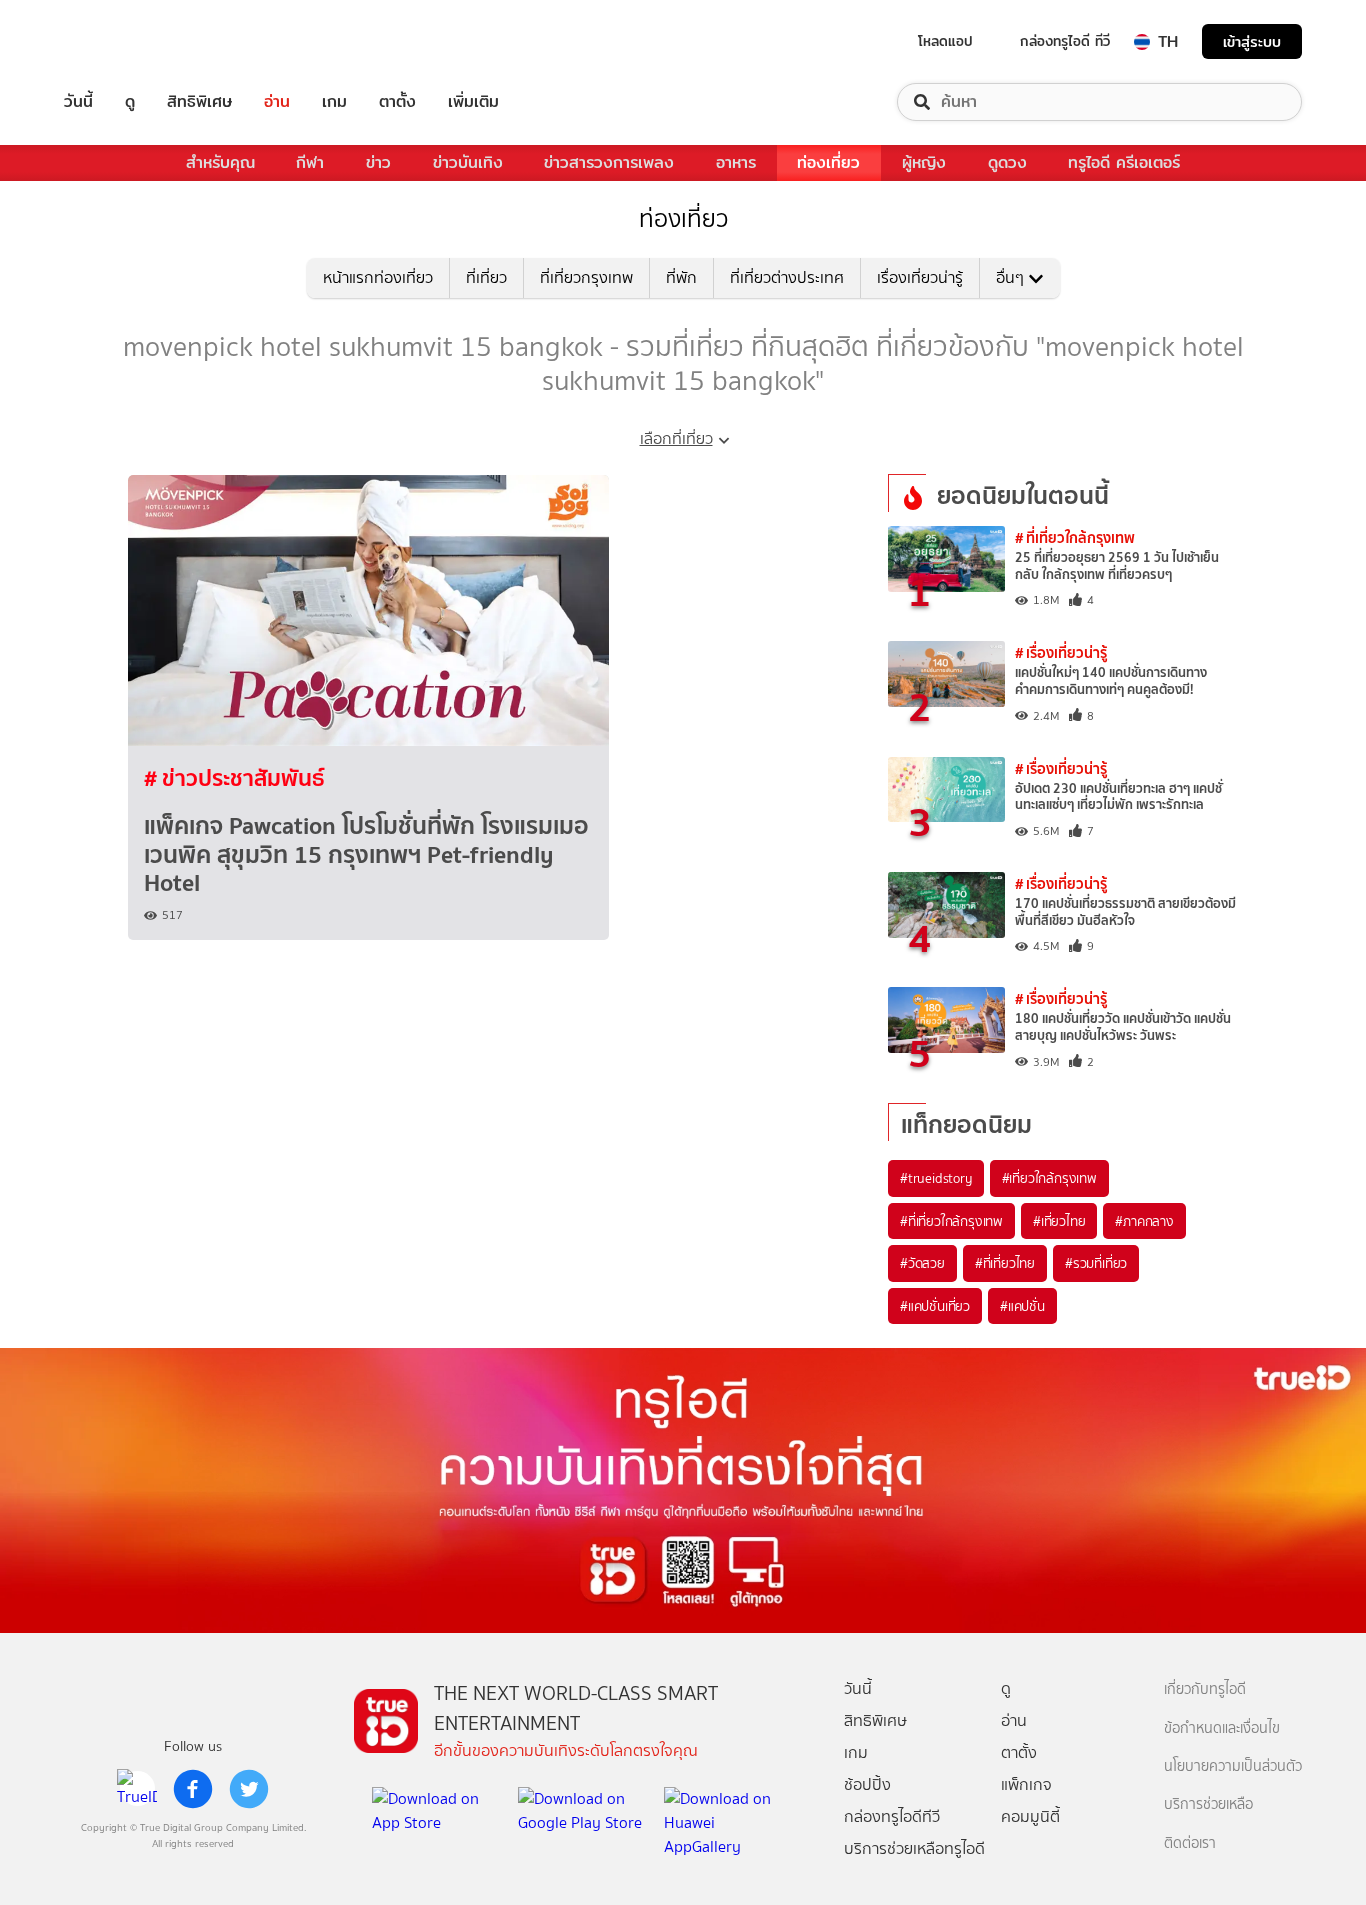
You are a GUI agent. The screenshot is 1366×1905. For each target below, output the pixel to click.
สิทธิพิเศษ (199, 102)
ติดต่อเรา (1190, 1843)
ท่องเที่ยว (828, 162)
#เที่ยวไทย (1059, 1221)
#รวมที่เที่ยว (1096, 1263)
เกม (334, 102)
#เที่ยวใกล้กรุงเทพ (1049, 1178)
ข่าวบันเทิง (468, 162)
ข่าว (378, 162)
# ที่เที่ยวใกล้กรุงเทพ (1075, 537)
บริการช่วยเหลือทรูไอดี (914, 1848)
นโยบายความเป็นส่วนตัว (1233, 1766)
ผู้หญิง (924, 162)
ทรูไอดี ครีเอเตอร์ (1124, 162)
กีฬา (310, 162)
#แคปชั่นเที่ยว (935, 1306)
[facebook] (193, 1789)
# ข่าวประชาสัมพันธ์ (234, 778)
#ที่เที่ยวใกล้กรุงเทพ (951, 1221)
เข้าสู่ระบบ (1252, 41)
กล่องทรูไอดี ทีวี (1065, 41)
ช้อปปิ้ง (867, 1784)
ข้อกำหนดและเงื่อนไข (1222, 1728)
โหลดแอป (945, 41)
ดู (130, 102)
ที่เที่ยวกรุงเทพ (586, 277)
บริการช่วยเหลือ (1208, 1804)
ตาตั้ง (397, 102)
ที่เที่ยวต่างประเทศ (787, 277)
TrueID (124, 41)
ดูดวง (1007, 162)
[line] (137, 1789)
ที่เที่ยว (486, 277)
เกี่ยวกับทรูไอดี (1205, 1689)
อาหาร (736, 162)
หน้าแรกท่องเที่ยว (378, 277)
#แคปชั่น (1022, 1306)
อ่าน (277, 102)
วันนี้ (78, 102)
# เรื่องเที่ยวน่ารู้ (1061, 652)
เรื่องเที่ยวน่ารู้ (920, 277)
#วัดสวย (922, 1263)
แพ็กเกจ (1026, 1784)
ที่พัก (681, 277)
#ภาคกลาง (1144, 1221)
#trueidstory (936, 1178)
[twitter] (249, 1789)
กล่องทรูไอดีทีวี (892, 1816)
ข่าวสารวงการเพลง (609, 162)
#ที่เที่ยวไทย (1005, 1263)
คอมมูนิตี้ (1030, 1816)
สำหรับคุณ (220, 162)
